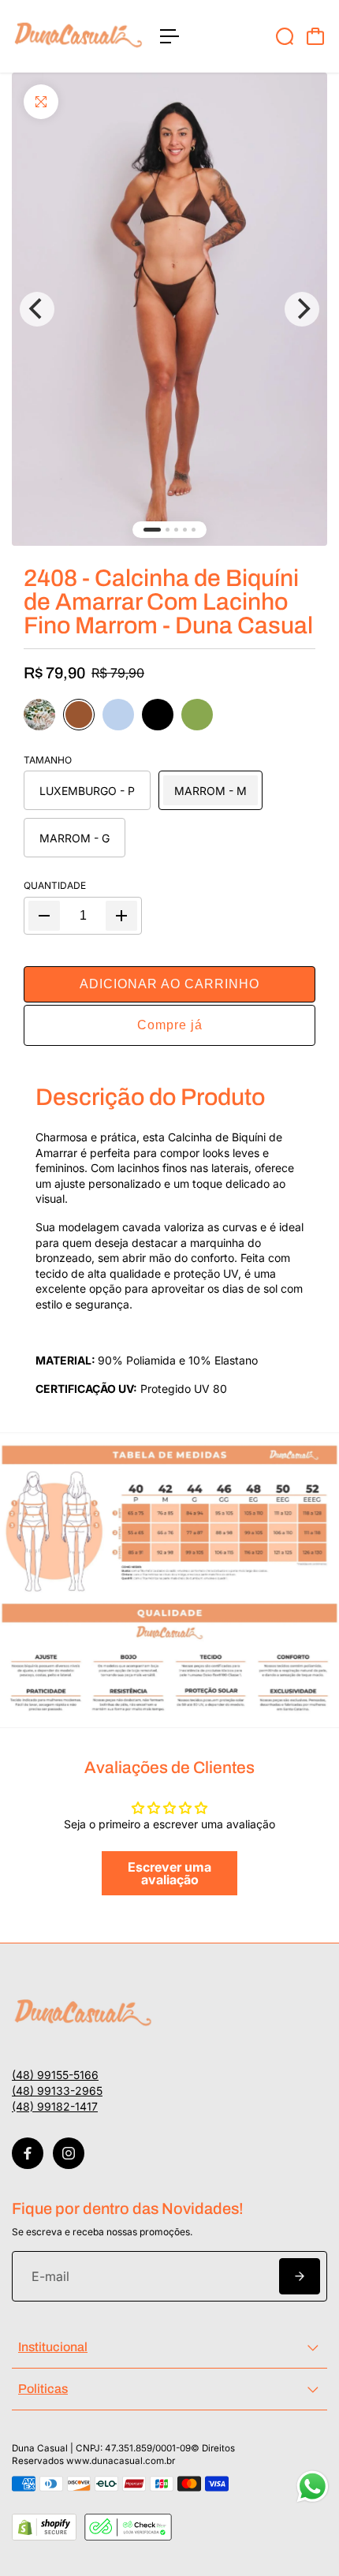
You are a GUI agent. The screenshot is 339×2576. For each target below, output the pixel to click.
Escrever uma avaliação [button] (169, 1873)
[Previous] (37, 309)
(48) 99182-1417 (55, 2106)
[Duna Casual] (78, 36)
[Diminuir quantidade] (44, 916)
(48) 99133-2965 (57, 2091)
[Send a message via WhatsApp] (313, 2486)
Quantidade (55, 885)
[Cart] (315, 36)
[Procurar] (285, 36)
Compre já (170, 1025)
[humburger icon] (169, 36)
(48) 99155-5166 (55, 2075)
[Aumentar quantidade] (121, 916)
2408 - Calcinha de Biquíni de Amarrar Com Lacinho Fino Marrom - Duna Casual (168, 602)
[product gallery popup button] (169, 309)
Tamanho (48, 760)
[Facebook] (28, 2153)
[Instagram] (69, 2153)
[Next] (302, 309)
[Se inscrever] (300, 2276)
